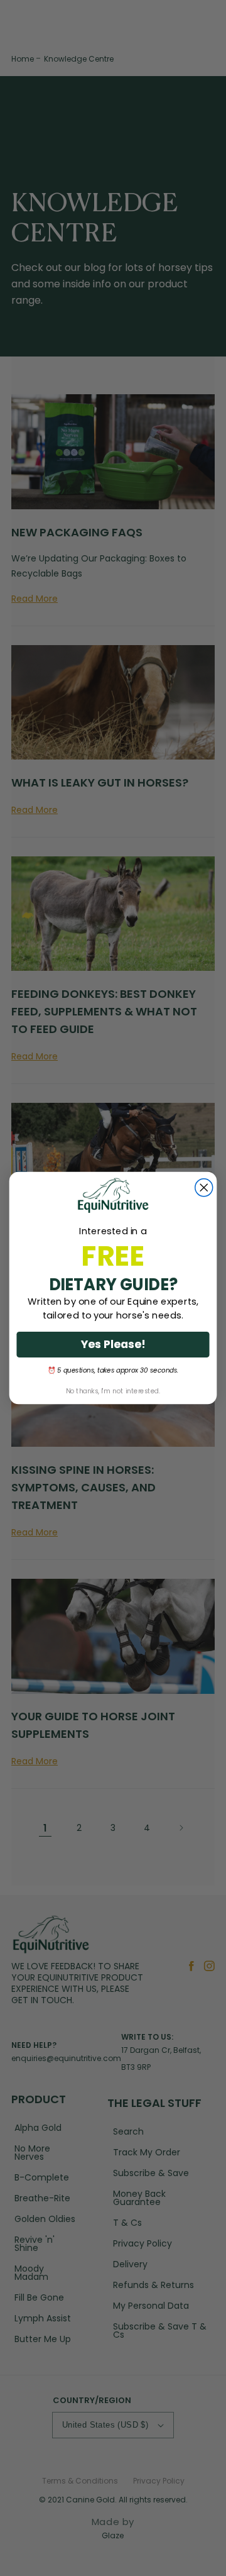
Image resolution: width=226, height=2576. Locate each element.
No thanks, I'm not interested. (113, 1391)
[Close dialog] (204, 1188)
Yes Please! (113, 1344)
